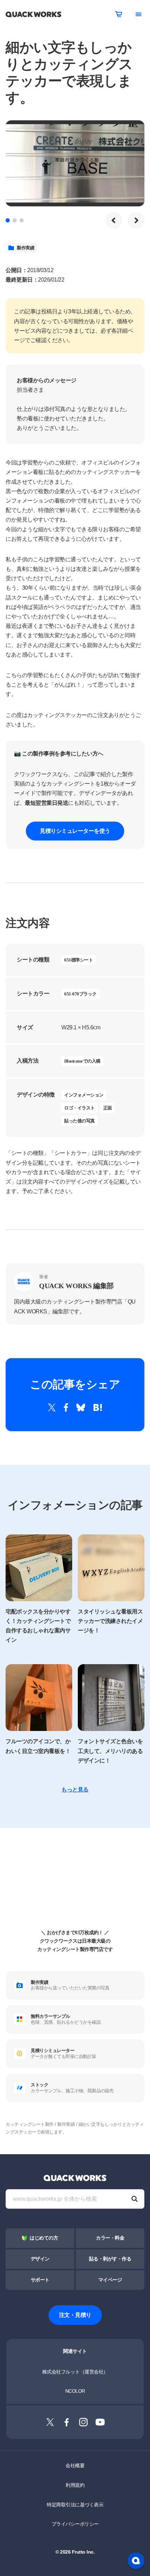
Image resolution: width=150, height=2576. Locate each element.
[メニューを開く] (138, 14)
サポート (40, 2280)
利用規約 (75, 2485)
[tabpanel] (75, 163)
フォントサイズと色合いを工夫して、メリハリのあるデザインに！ (110, 1751)
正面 (108, 1108)
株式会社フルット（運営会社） (75, 2372)
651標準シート (78, 960)
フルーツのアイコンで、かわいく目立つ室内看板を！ (38, 1746)
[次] (136, 220)
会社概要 (75, 2465)
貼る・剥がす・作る (110, 2259)
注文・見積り (75, 2315)
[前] (114, 220)
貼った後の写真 (80, 1121)
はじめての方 (44, 2238)
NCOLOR (75, 2391)
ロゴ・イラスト (80, 1108)
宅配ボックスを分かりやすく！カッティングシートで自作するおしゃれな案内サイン (38, 1626)
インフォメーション (84, 1095)
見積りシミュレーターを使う (75, 831)
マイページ (110, 2280)
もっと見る (75, 1790)
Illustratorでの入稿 (82, 1061)
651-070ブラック (80, 994)
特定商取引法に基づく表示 (75, 2505)
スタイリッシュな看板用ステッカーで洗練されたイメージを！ (110, 1621)
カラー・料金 (110, 2238)
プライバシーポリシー (75, 2524)
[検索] (135, 2199)
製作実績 (25, 248)
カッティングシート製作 (30, 2124)
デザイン (40, 2259)
